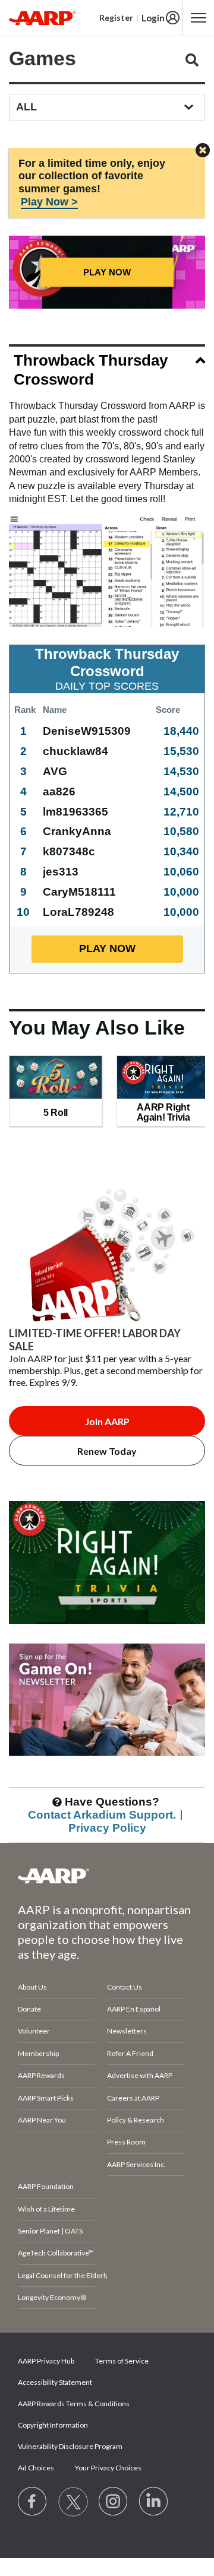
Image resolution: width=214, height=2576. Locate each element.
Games (43, 58)
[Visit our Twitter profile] (73, 2502)
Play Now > (49, 202)
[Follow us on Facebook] (33, 2502)
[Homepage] (42, 18)
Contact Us (125, 1987)
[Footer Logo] (107, 1876)
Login (153, 18)
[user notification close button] (203, 151)
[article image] (107, 1638)
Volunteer (34, 2031)
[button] (107, 372)
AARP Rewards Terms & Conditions (74, 2404)
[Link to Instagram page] (114, 2502)
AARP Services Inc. (136, 2164)
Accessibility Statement (55, 2382)
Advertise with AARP (140, 2075)
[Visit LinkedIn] (154, 2502)
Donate (29, 2009)
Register (116, 18)
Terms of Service (122, 2361)
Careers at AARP (133, 2098)
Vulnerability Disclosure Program (70, 2446)
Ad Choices (36, 2468)
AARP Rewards (41, 2075)
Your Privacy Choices (108, 2468)
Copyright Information (53, 2425)
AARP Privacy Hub (46, 2361)
